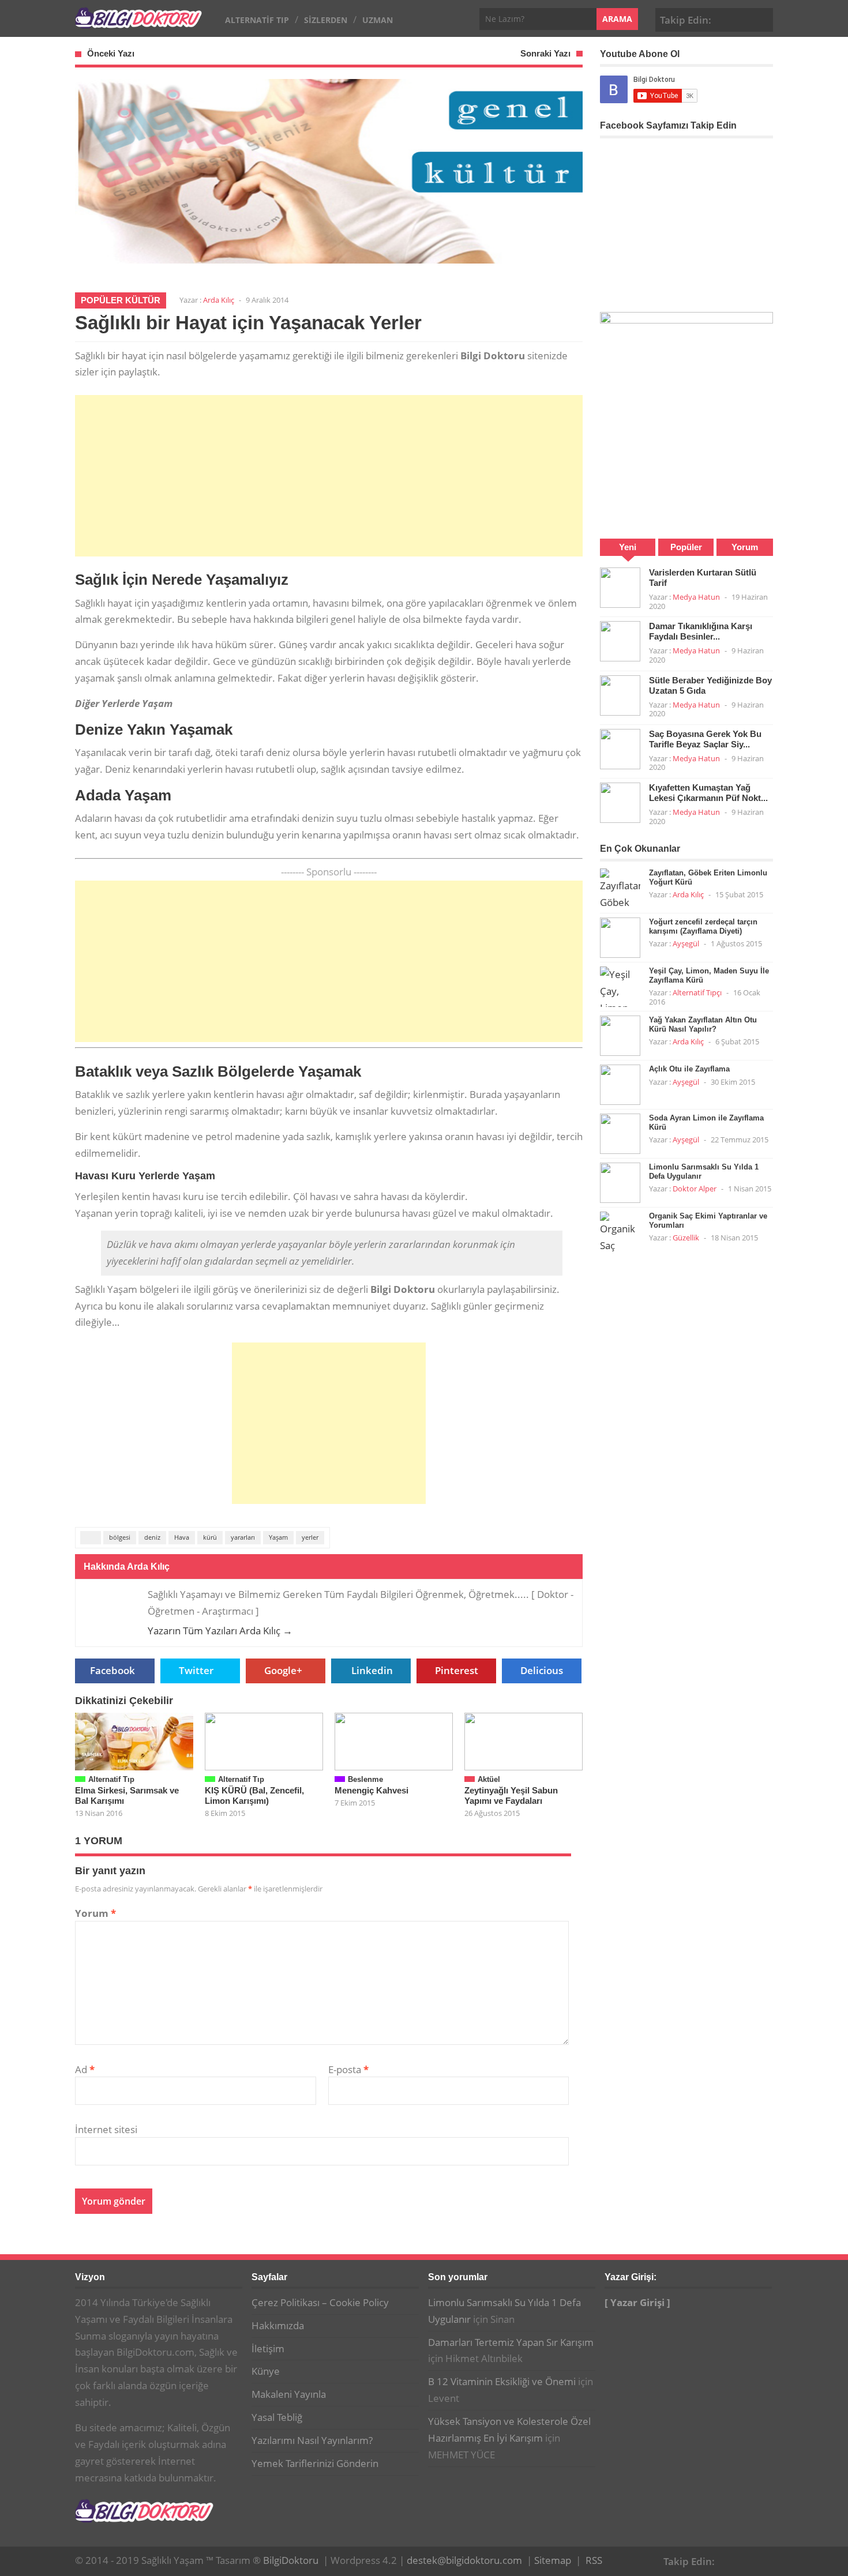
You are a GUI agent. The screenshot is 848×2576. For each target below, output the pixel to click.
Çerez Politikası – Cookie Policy (320, 2302)
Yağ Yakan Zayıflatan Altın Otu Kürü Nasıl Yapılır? (703, 1024)
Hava (182, 1537)
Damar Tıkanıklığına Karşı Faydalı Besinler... (701, 631)
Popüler (686, 547)
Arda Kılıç (219, 300)
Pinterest (762, 18)
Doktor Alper (695, 1189)
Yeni (628, 547)
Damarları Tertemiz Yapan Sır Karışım (511, 2342)
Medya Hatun (696, 597)
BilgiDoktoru (291, 2560)
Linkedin (372, 1670)
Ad (85, 2069)
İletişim (268, 2349)
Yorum (95, 1913)
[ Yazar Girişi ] (637, 2302)
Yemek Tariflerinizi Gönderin (315, 2463)
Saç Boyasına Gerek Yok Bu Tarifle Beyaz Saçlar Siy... (705, 739)
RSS (594, 2560)
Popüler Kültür (121, 300)
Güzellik (686, 1238)
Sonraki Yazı (545, 53)
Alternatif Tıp (257, 20)
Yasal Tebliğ (277, 2417)
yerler (310, 1537)
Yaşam (278, 1537)
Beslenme (365, 1779)
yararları (243, 1537)
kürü (210, 1537)
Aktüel (489, 1779)
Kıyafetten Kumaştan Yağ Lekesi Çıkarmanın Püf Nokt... (708, 793)
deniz (152, 1537)
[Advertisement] (329, 476)
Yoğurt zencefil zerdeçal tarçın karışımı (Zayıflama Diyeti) (703, 926)
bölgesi (120, 1537)
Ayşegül (686, 943)
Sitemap (553, 2560)
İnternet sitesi (106, 2129)
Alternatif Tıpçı (697, 992)
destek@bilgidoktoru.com (464, 2560)
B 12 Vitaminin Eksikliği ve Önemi (502, 2381)
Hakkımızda (278, 2325)
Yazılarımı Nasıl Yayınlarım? (312, 2440)
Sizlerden (326, 20)
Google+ (744, 18)
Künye (266, 2371)
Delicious (542, 1670)
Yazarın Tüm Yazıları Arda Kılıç (220, 1631)
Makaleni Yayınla (289, 2394)
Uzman (378, 20)
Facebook (726, 18)
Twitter (196, 1670)
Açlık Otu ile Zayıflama (689, 1069)
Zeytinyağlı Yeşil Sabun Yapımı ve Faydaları (511, 1795)
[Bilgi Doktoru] (138, 22)
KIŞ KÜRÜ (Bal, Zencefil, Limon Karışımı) (254, 1795)
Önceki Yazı (111, 53)
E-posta (348, 2069)
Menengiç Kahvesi (372, 1790)
